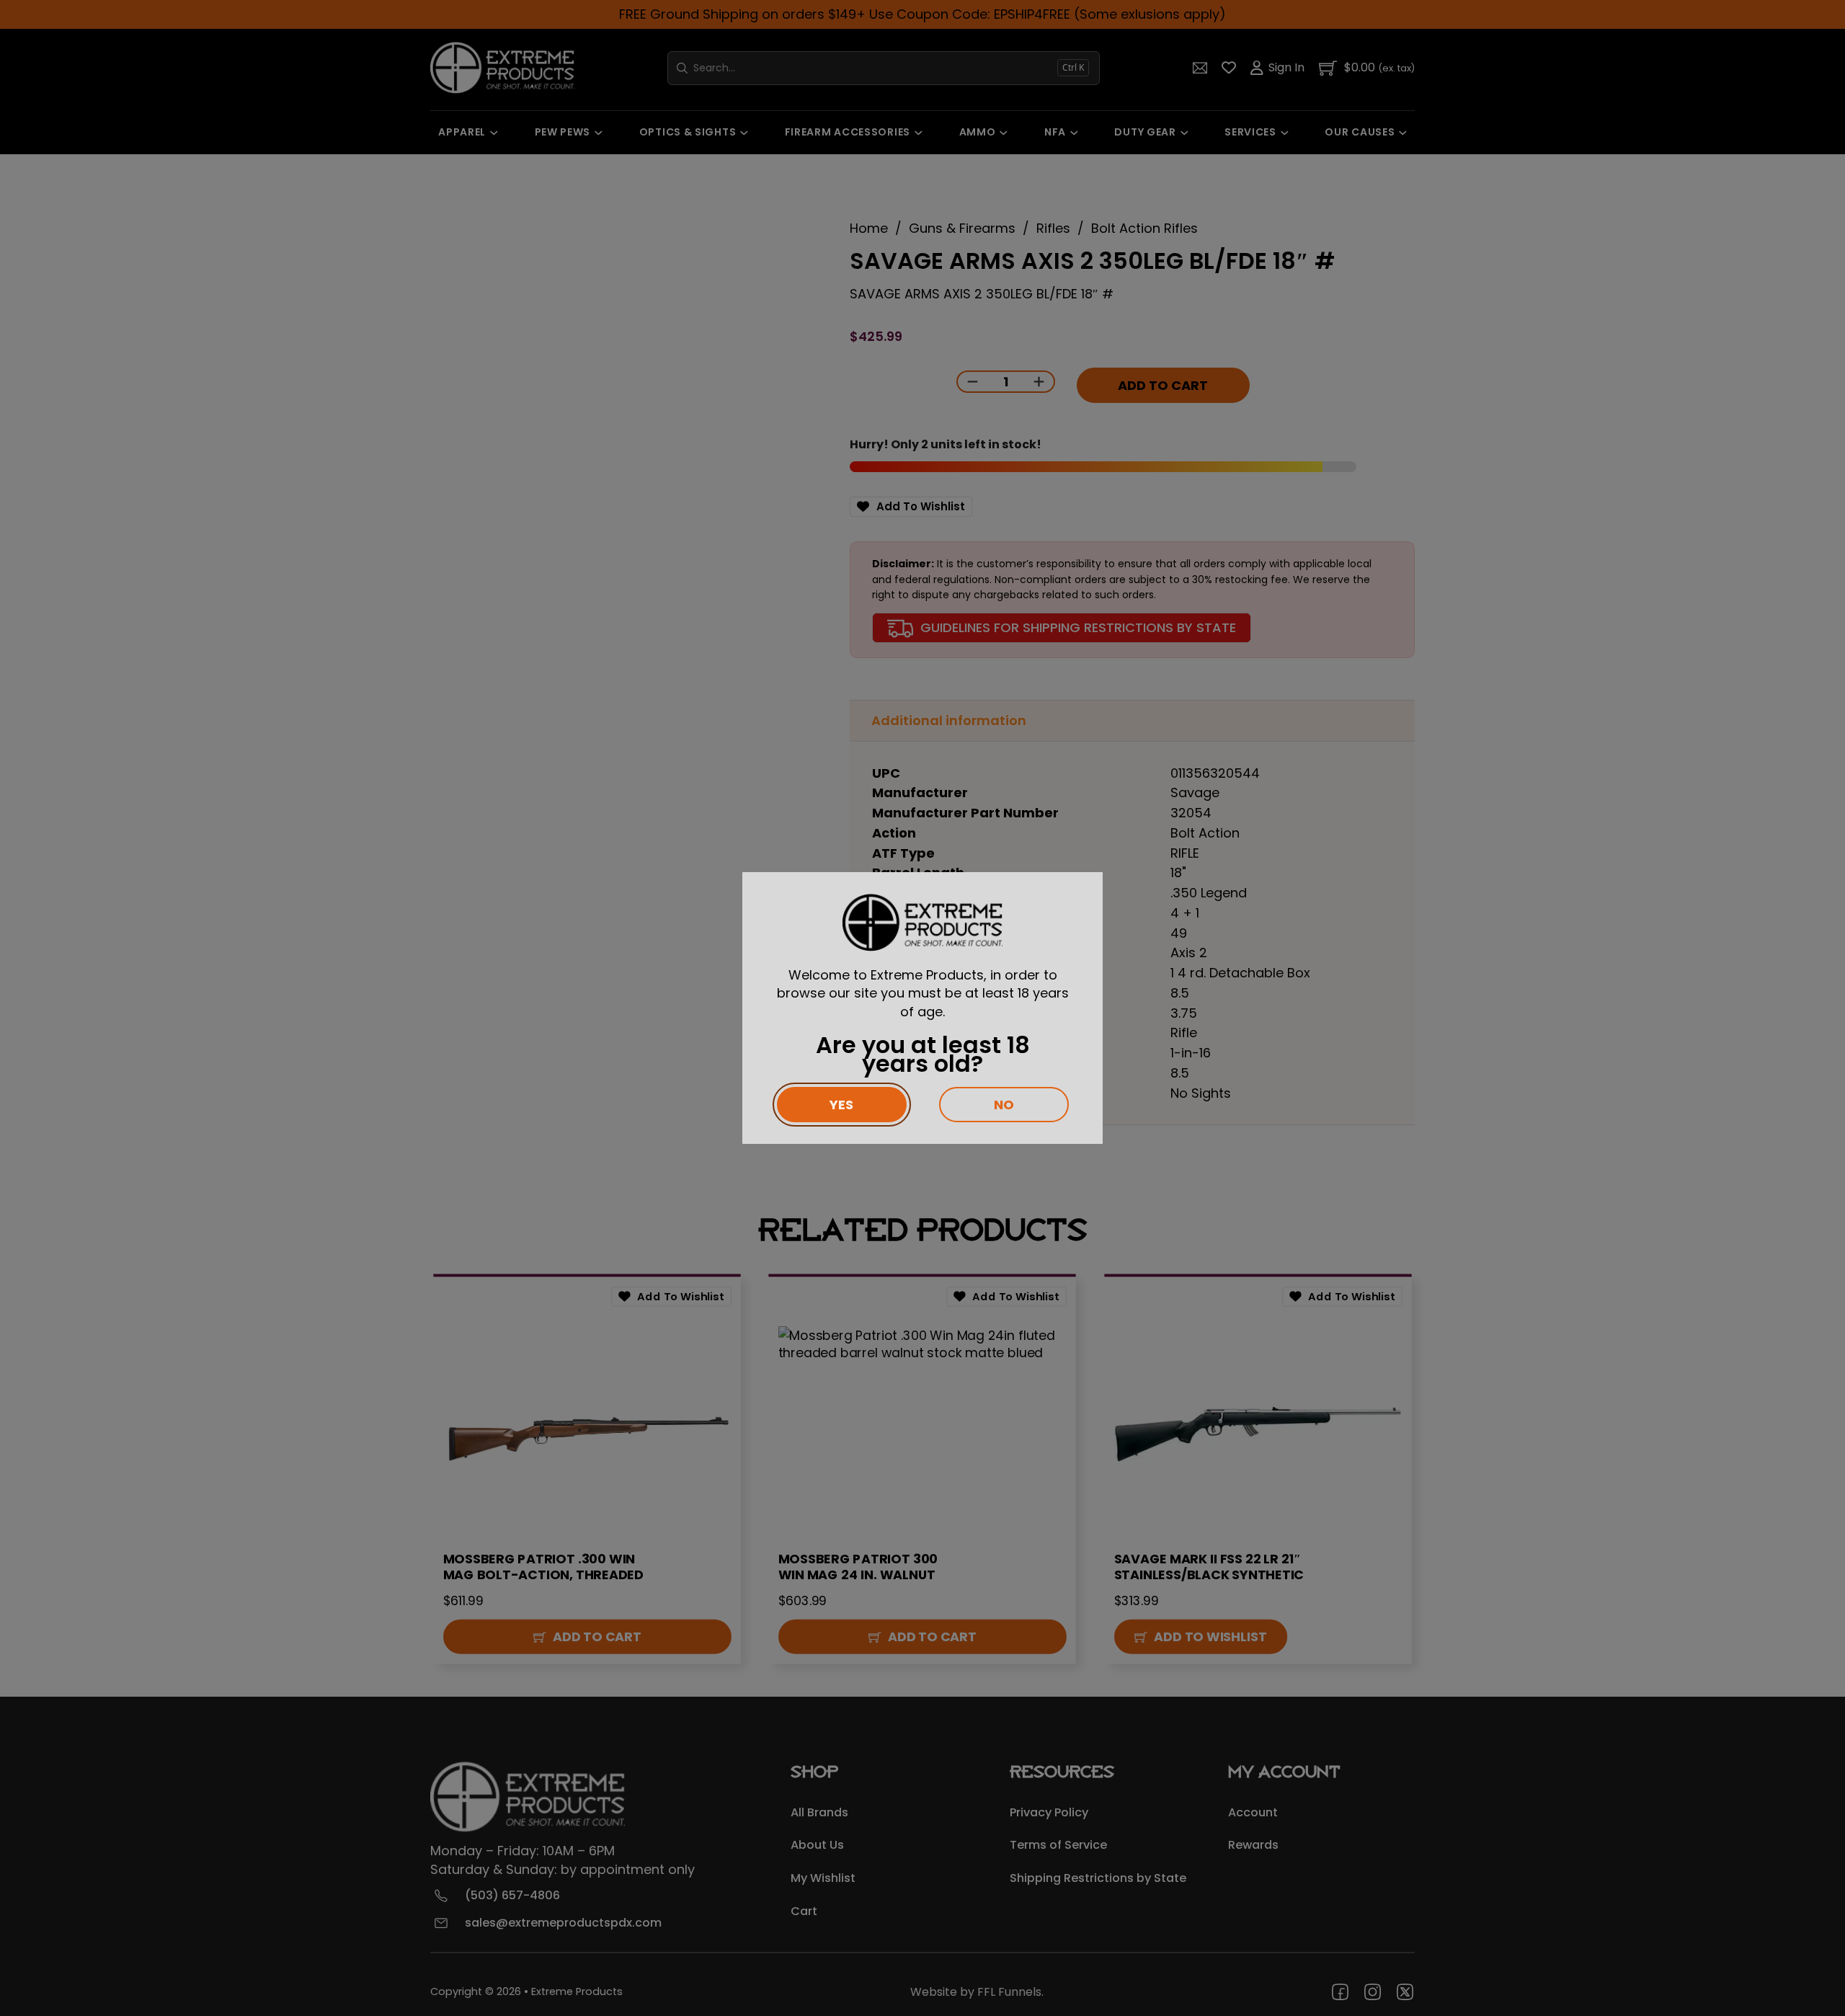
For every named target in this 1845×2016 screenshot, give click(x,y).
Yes (841, 1105)
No (1004, 1105)
